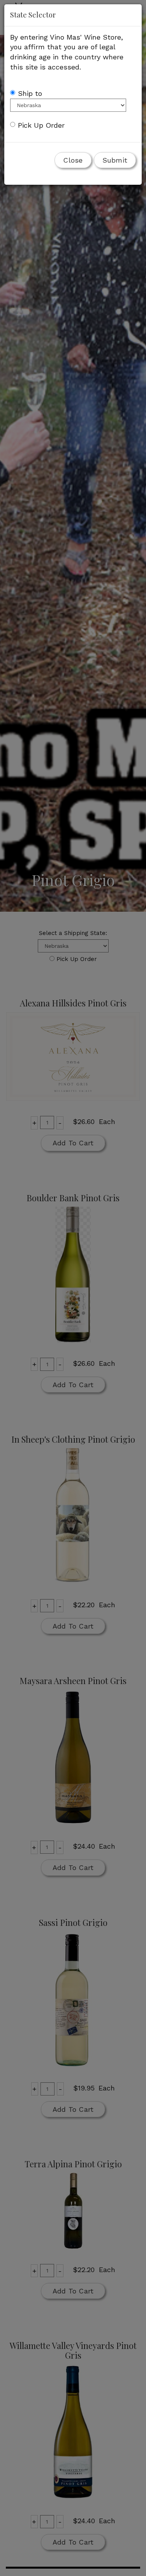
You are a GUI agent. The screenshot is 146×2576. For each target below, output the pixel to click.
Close (73, 160)
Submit (115, 160)
